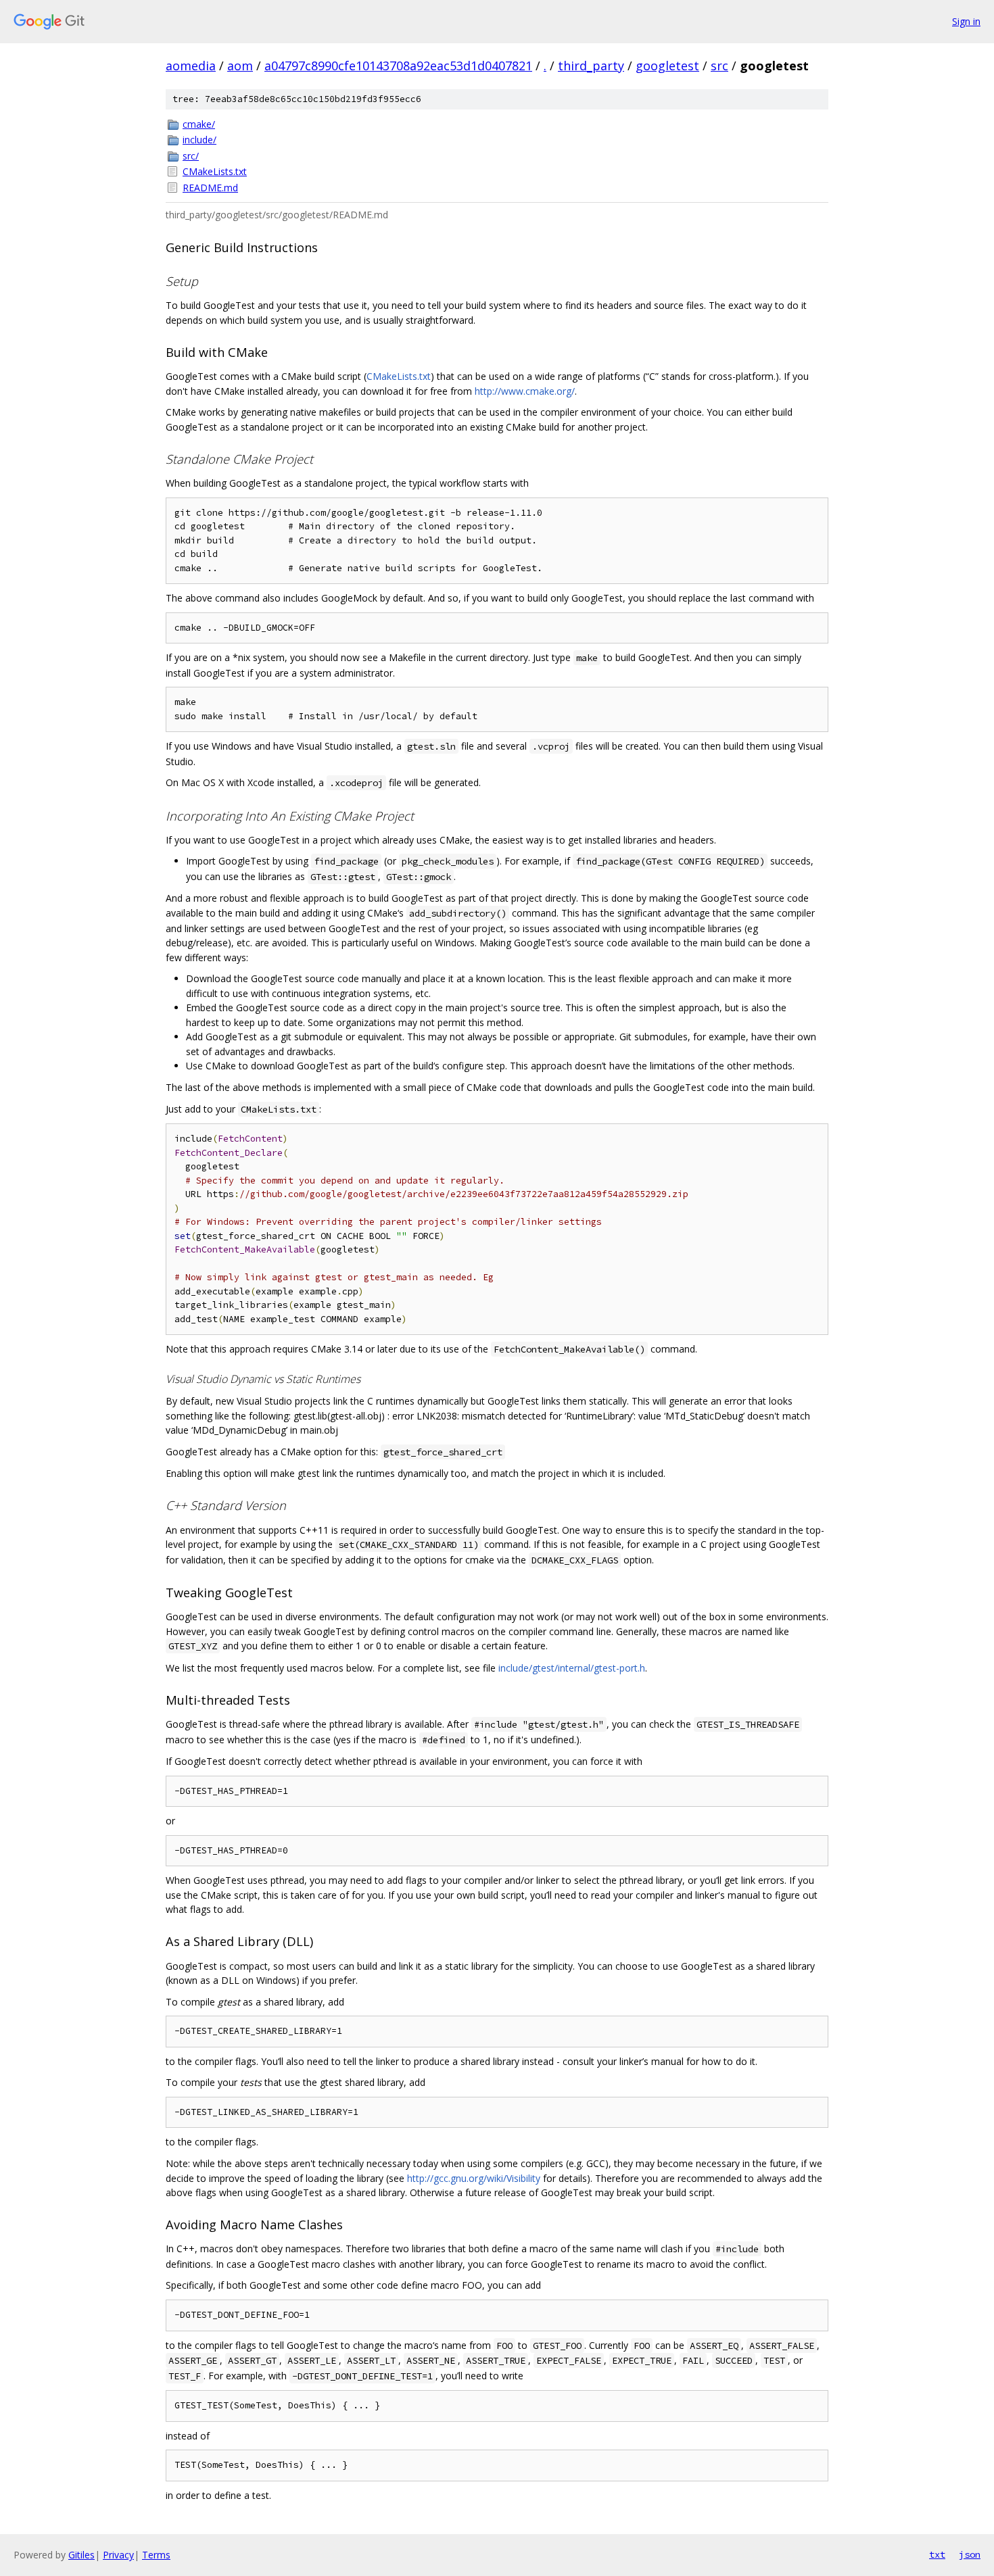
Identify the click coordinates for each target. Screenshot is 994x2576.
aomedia (191, 66)
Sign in (966, 21)
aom (240, 66)
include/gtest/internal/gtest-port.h (572, 1668)
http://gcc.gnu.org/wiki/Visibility (474, 2178)
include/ (199, 140)
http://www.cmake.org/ (525, 391)
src (719, 66)
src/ (191, 156)
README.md (210, 188)
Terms (156, 2555)
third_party (591, 66)
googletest (667, 66)
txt (937, 2554)
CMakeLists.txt (215, 171)
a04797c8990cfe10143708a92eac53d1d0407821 (398, 66)
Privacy (118, 2555)
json (970, 2554)
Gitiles (81, 2555)
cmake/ (199, 124)
